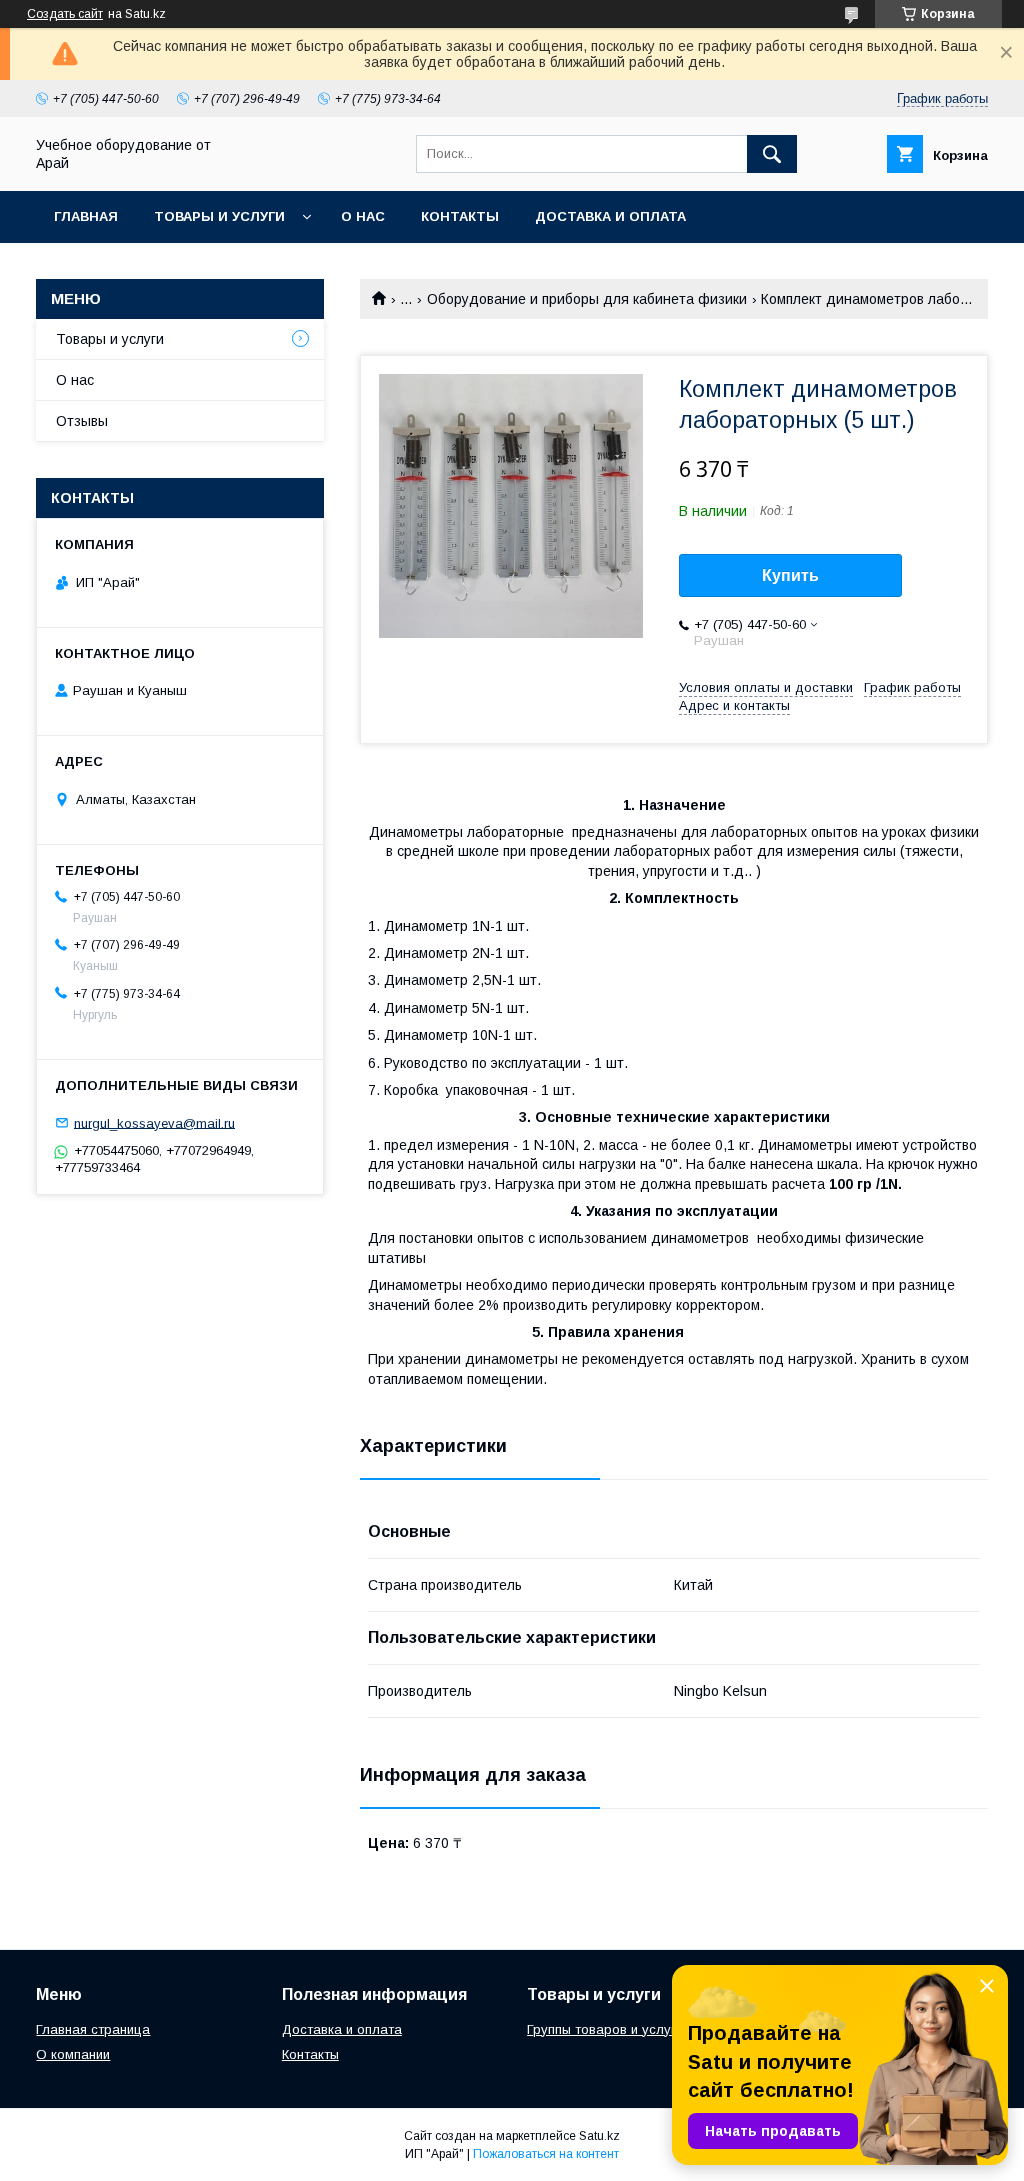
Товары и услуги (219, 216)
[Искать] (772, 154)
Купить (790, 575)
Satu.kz (599, 2136)
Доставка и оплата (610, 216)
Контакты (460, 216)
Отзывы (82, 421)
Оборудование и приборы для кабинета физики (587, 299)
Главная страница (93, 2029)
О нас (363, 216)
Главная (86, 216)
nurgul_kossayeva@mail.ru (154, 1122)
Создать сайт (65, 14)
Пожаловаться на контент (546, 2154)
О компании (73, 2054)
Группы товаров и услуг (601, 2029)
